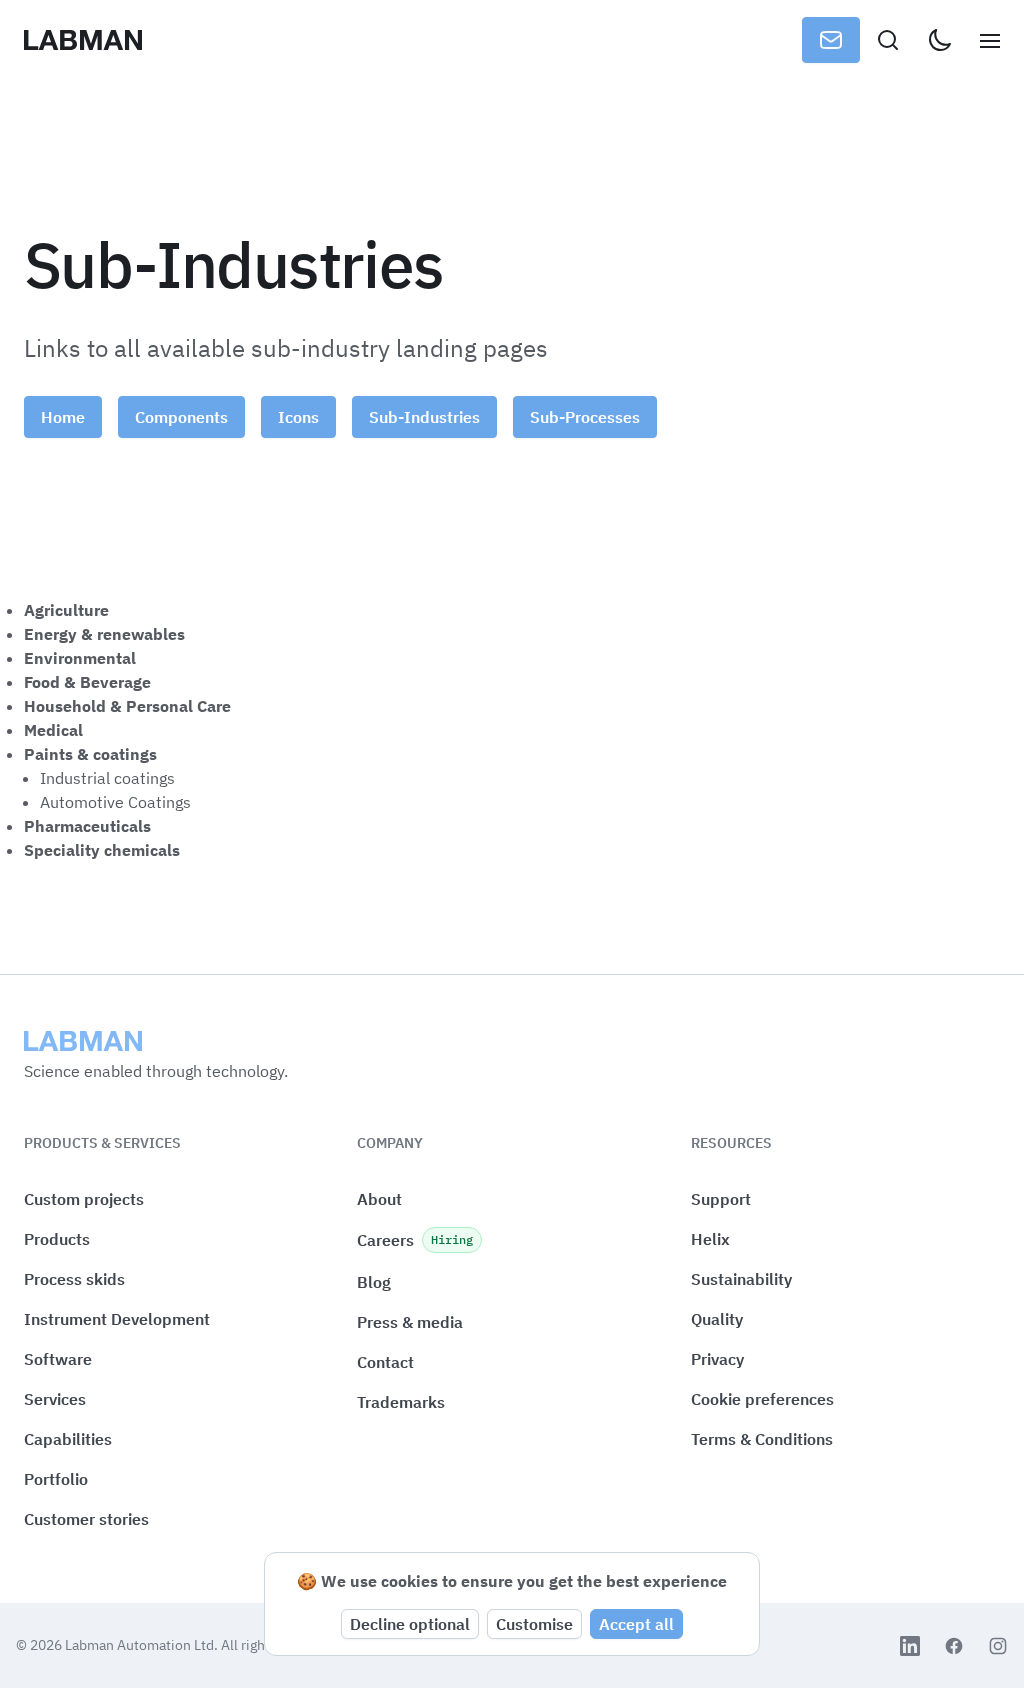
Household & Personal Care (127, 706)
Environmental (80, 658)
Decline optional (410, 1624)
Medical (53, 730)
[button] (762, 1399)
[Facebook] (954, 1646)
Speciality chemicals (102, 850)
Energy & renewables (104, 634)
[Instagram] (998, 1646)
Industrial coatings (107, 778)
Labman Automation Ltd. (143, 1645)
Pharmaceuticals (87, 826)
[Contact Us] (831, 40)
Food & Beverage (87, 682)
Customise (534, 1624)
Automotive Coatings (115, 802)
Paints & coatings (90, 754)
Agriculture (66, 610)
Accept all (636, 1624)
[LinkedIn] (910, 1646)
